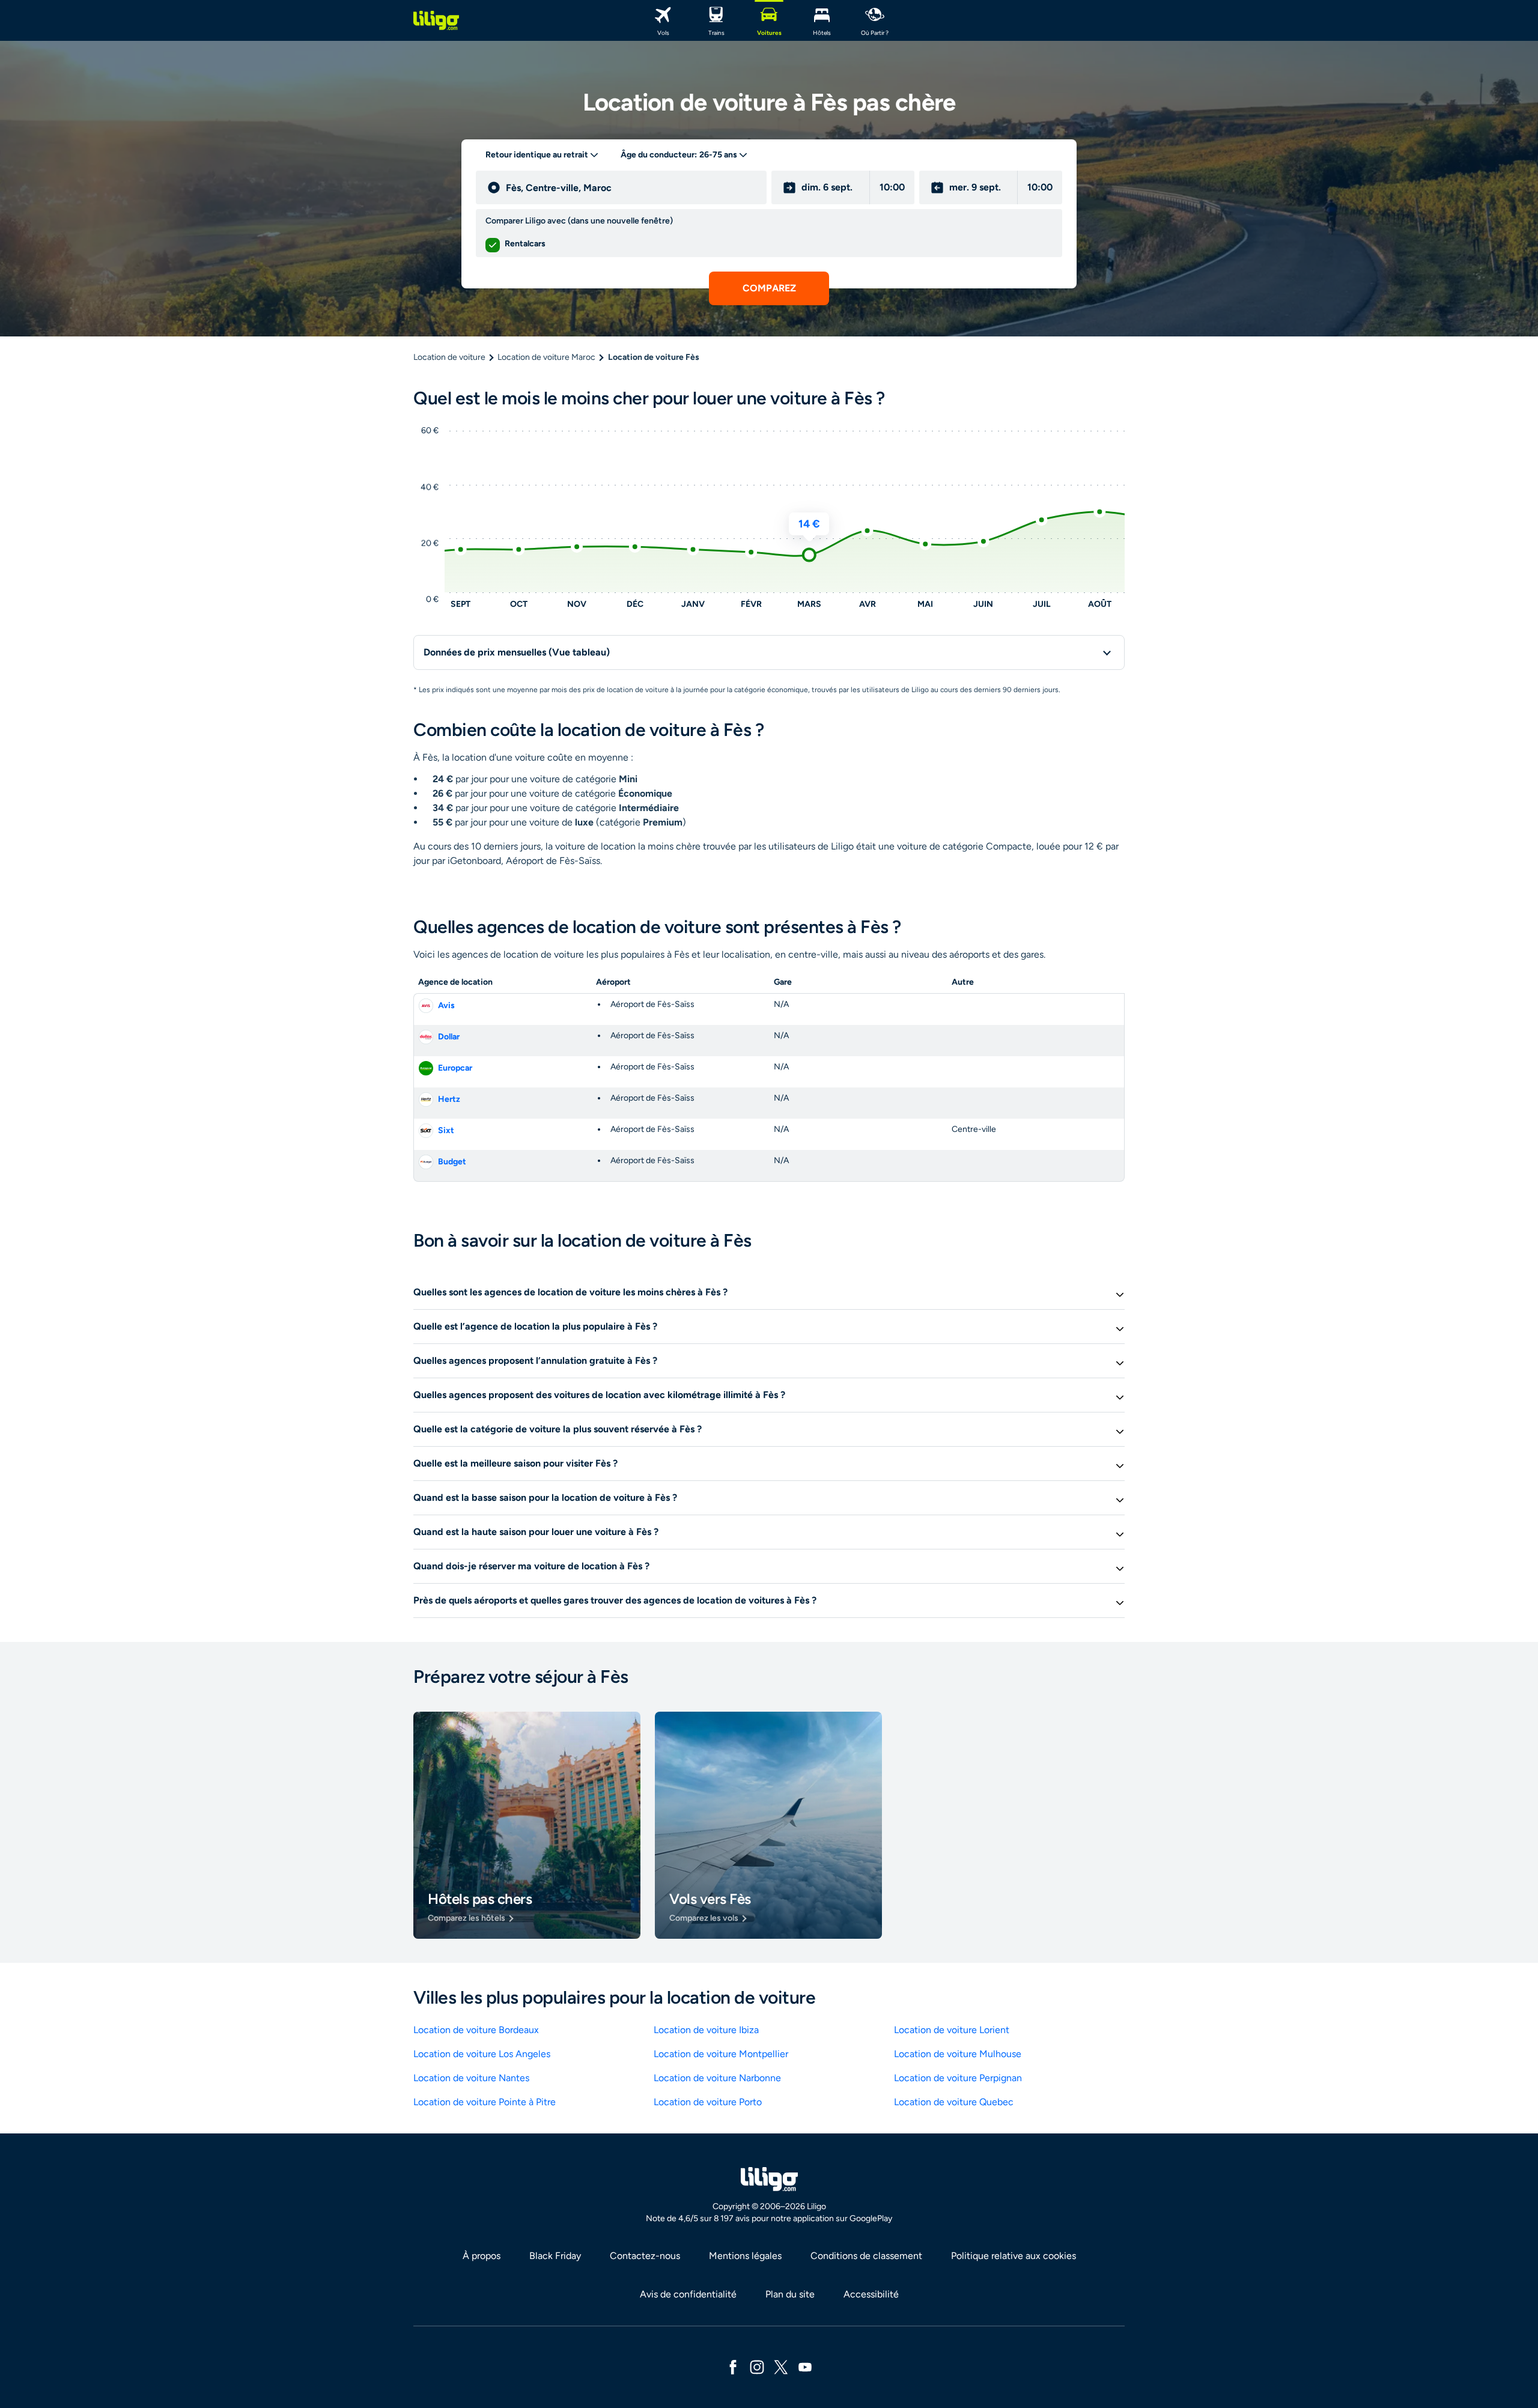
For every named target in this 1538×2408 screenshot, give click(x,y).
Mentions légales (745, 2256)
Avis (446, 1005)
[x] (781, 2366)
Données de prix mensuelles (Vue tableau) (517, 652)
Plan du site (790, 2294)
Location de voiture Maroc (546, 357)
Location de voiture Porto (708, 2102)
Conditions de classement (866, 2256)
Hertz (449, 1099)
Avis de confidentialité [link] (688, 2294)
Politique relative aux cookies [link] (1014, 2256)
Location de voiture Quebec (954, 2102)
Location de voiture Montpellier (721, 2054)
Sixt (446, 1130)
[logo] (436, 20)
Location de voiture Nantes (471, 2078)
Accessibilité (871, 2294)
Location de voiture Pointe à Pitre (485, 2102)
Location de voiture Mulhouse (958, 2054)
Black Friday (555, 2256)
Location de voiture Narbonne (717, 2078)
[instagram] (757, 2366)
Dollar (449, 1037)
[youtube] (805, 2366)
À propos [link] (482, 2256)
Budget (452, 1162)
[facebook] (733, 2366)
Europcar (455, 1068)
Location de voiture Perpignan (958, 2078)
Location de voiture (449, 357)
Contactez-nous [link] (645, 2256)
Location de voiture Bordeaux (476, 2030)
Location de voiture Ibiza (706, 2030)
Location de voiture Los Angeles (482, 2054)
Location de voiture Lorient (952, 2030)
